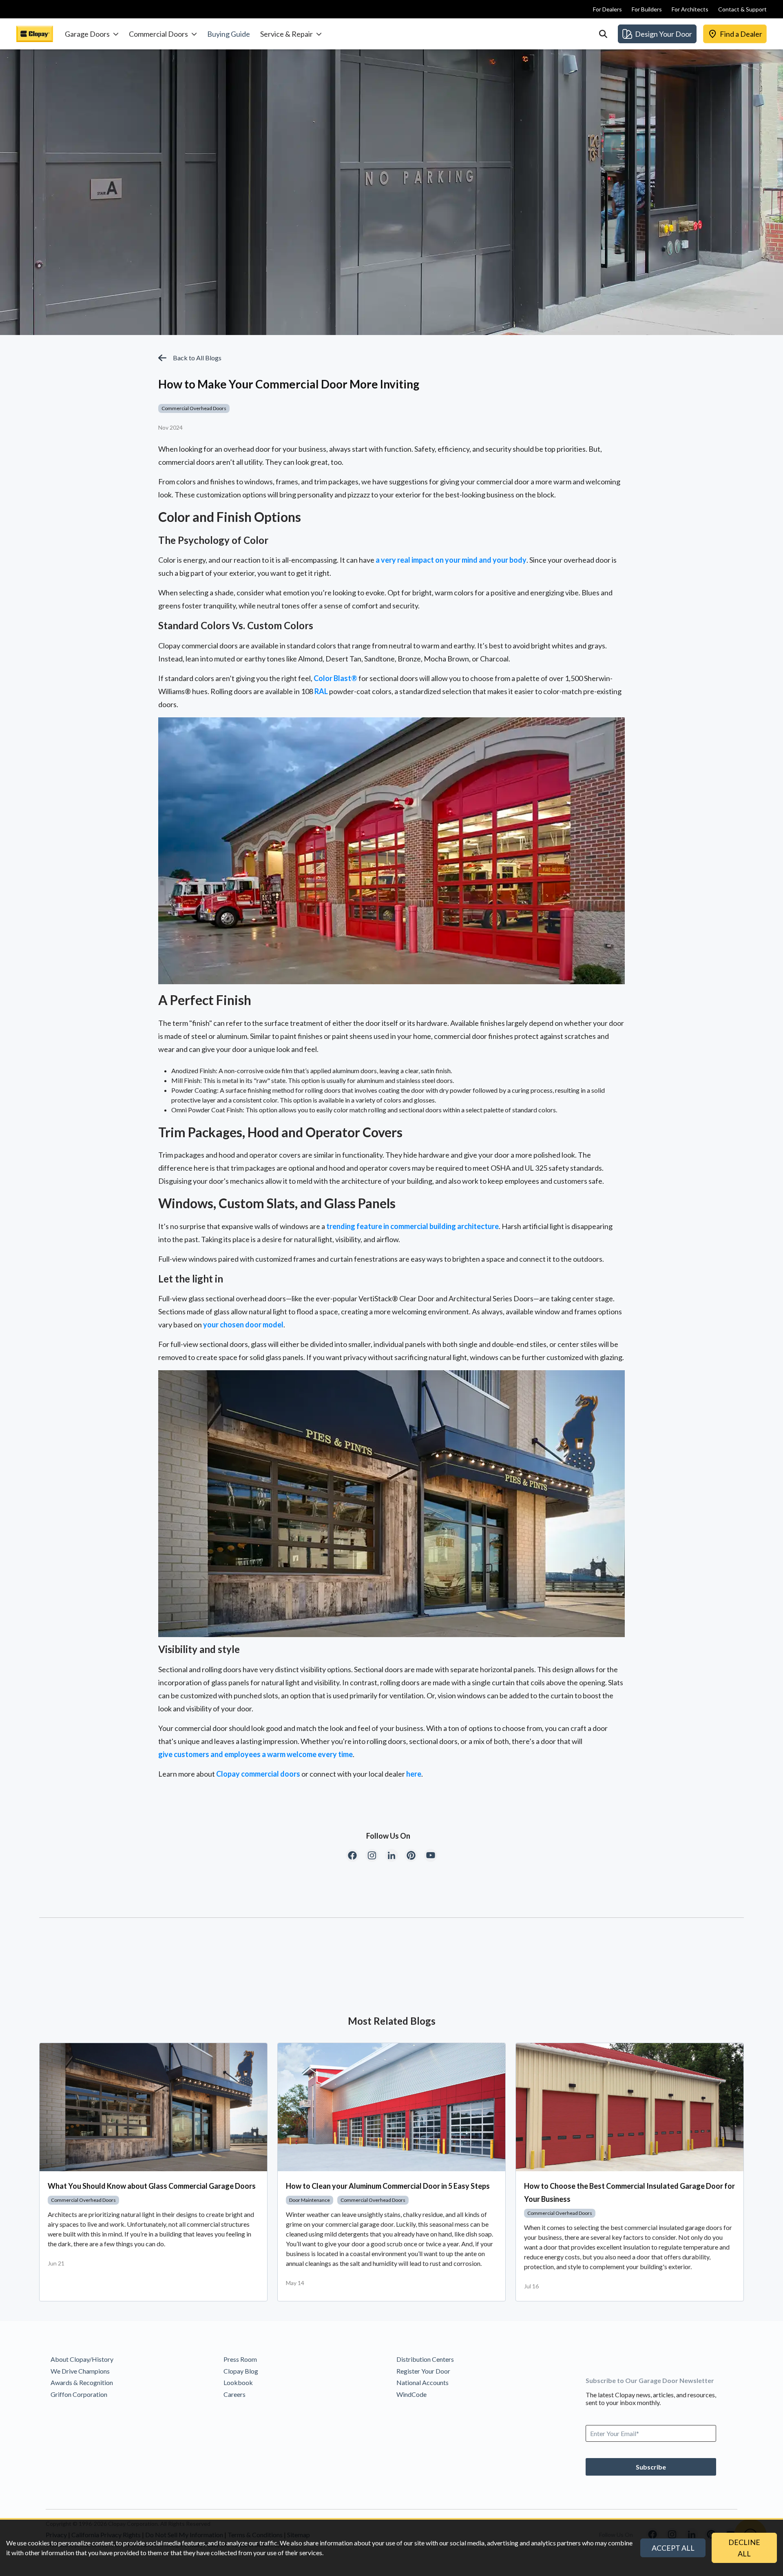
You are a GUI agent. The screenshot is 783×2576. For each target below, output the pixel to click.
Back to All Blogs (197, 358)
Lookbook (238, 2382)
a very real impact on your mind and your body (451, 560)
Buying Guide (229, 34)
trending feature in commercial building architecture (413, 1226)
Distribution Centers (425, 2359)
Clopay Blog (241, 2371)
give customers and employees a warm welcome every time (255, 1754)
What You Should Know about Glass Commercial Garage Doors (152, 2186)
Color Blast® (335, 678)
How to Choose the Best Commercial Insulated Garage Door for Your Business (629, 2192)
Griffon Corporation (79, 2394)
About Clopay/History (82, 2359)
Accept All (673, 2548)
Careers (234, 2394)
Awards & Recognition (82, 2382)
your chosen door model (243, 1325)
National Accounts (422, 2382)
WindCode (411, 2394)
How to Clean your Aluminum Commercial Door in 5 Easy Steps (388, 2186)
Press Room (240, 2359)
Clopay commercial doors (258, 1774)
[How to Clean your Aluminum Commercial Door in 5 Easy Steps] (391, 2107)
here (414, 1774)
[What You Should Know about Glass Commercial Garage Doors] (153, 2107)
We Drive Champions (80, 2371)
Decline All (744, 2548)
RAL (321, 691)
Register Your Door (423, 2371)
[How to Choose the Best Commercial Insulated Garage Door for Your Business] (630, 2107)
